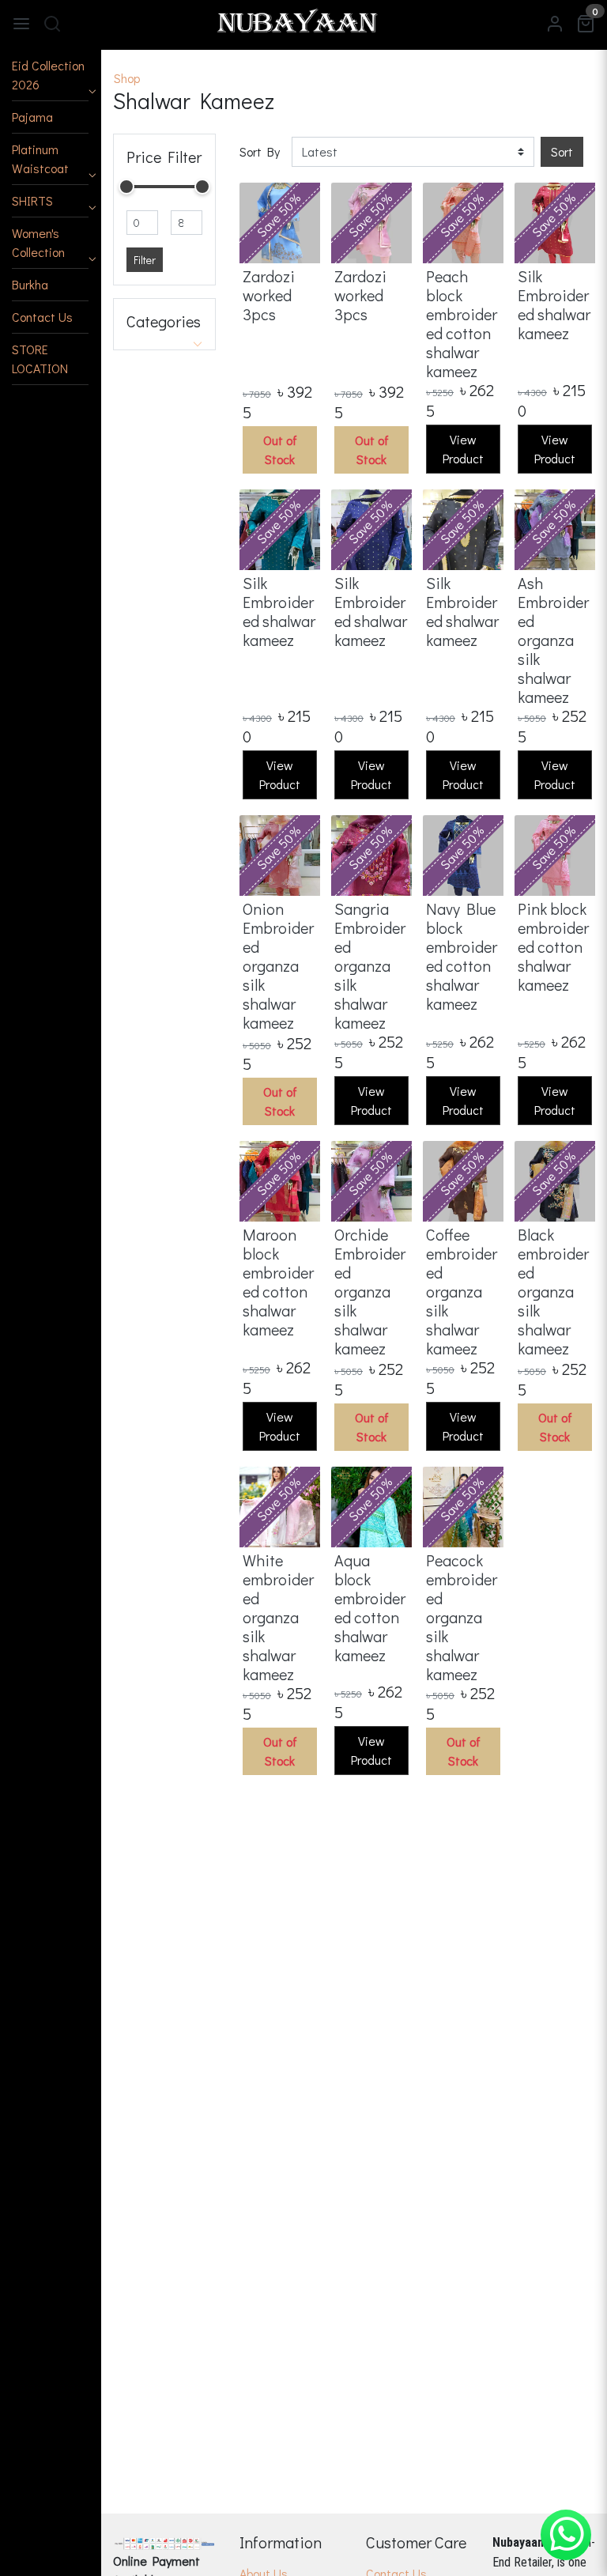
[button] (50, 76)
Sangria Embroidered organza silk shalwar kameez (370, 965)
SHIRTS (32, 200)
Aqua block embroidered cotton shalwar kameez (370, 1607)
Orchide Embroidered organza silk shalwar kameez (370, 1291)
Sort (562, 151)
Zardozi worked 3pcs (269, 295)
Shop (127, 78)
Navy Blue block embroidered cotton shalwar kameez (462, 956)
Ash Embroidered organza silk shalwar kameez (553, 640)
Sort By (260, 151)
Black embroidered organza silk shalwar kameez (553, 1291)
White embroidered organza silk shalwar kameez (278, 1617)
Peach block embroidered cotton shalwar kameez (462, 323)
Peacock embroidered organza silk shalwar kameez (462, 1617)
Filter (145, 260)
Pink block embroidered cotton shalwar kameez (553, 946)
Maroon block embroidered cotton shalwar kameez (278, 1282)
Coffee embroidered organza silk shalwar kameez (462, 1291)
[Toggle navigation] (21, 23)
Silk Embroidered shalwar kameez (554, 304)
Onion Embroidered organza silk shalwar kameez (278, 965)
